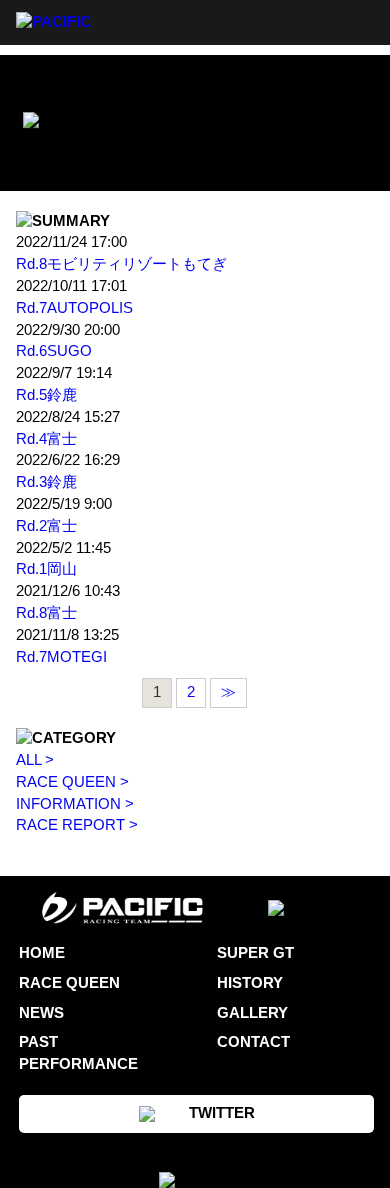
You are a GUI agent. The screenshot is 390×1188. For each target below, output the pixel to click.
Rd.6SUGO (54, 351)
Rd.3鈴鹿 (46, 482)
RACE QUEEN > (72, 782)
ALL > (35, 760)
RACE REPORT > (77, 825)
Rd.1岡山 (46, 569)
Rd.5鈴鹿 (46, 395)
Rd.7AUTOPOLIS (74, 308)
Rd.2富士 (46, 526)
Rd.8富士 (46, 613)
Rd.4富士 (46, 439)
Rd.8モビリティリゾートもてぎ (121, 264)
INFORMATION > (75, 804)
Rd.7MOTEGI (61, 657)
